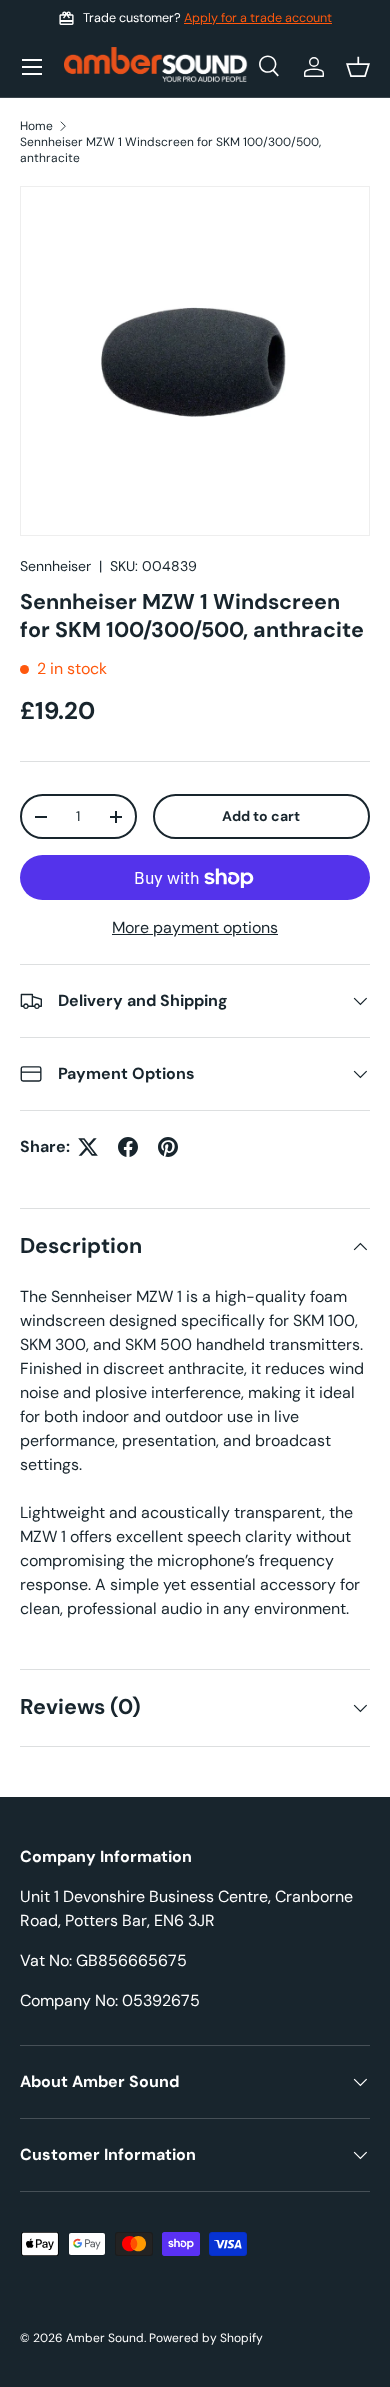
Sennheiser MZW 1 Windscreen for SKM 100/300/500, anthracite (170, 150)
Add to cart (261, 816)
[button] (358, 67)
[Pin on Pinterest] (168, 1147)
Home (36, 126)
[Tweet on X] (88, 1147)
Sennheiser (55, 566)
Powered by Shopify (206, 2338)
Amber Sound (105, 2338)
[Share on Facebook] (128, 1147)
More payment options (195, 927)
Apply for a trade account (258, 18)
